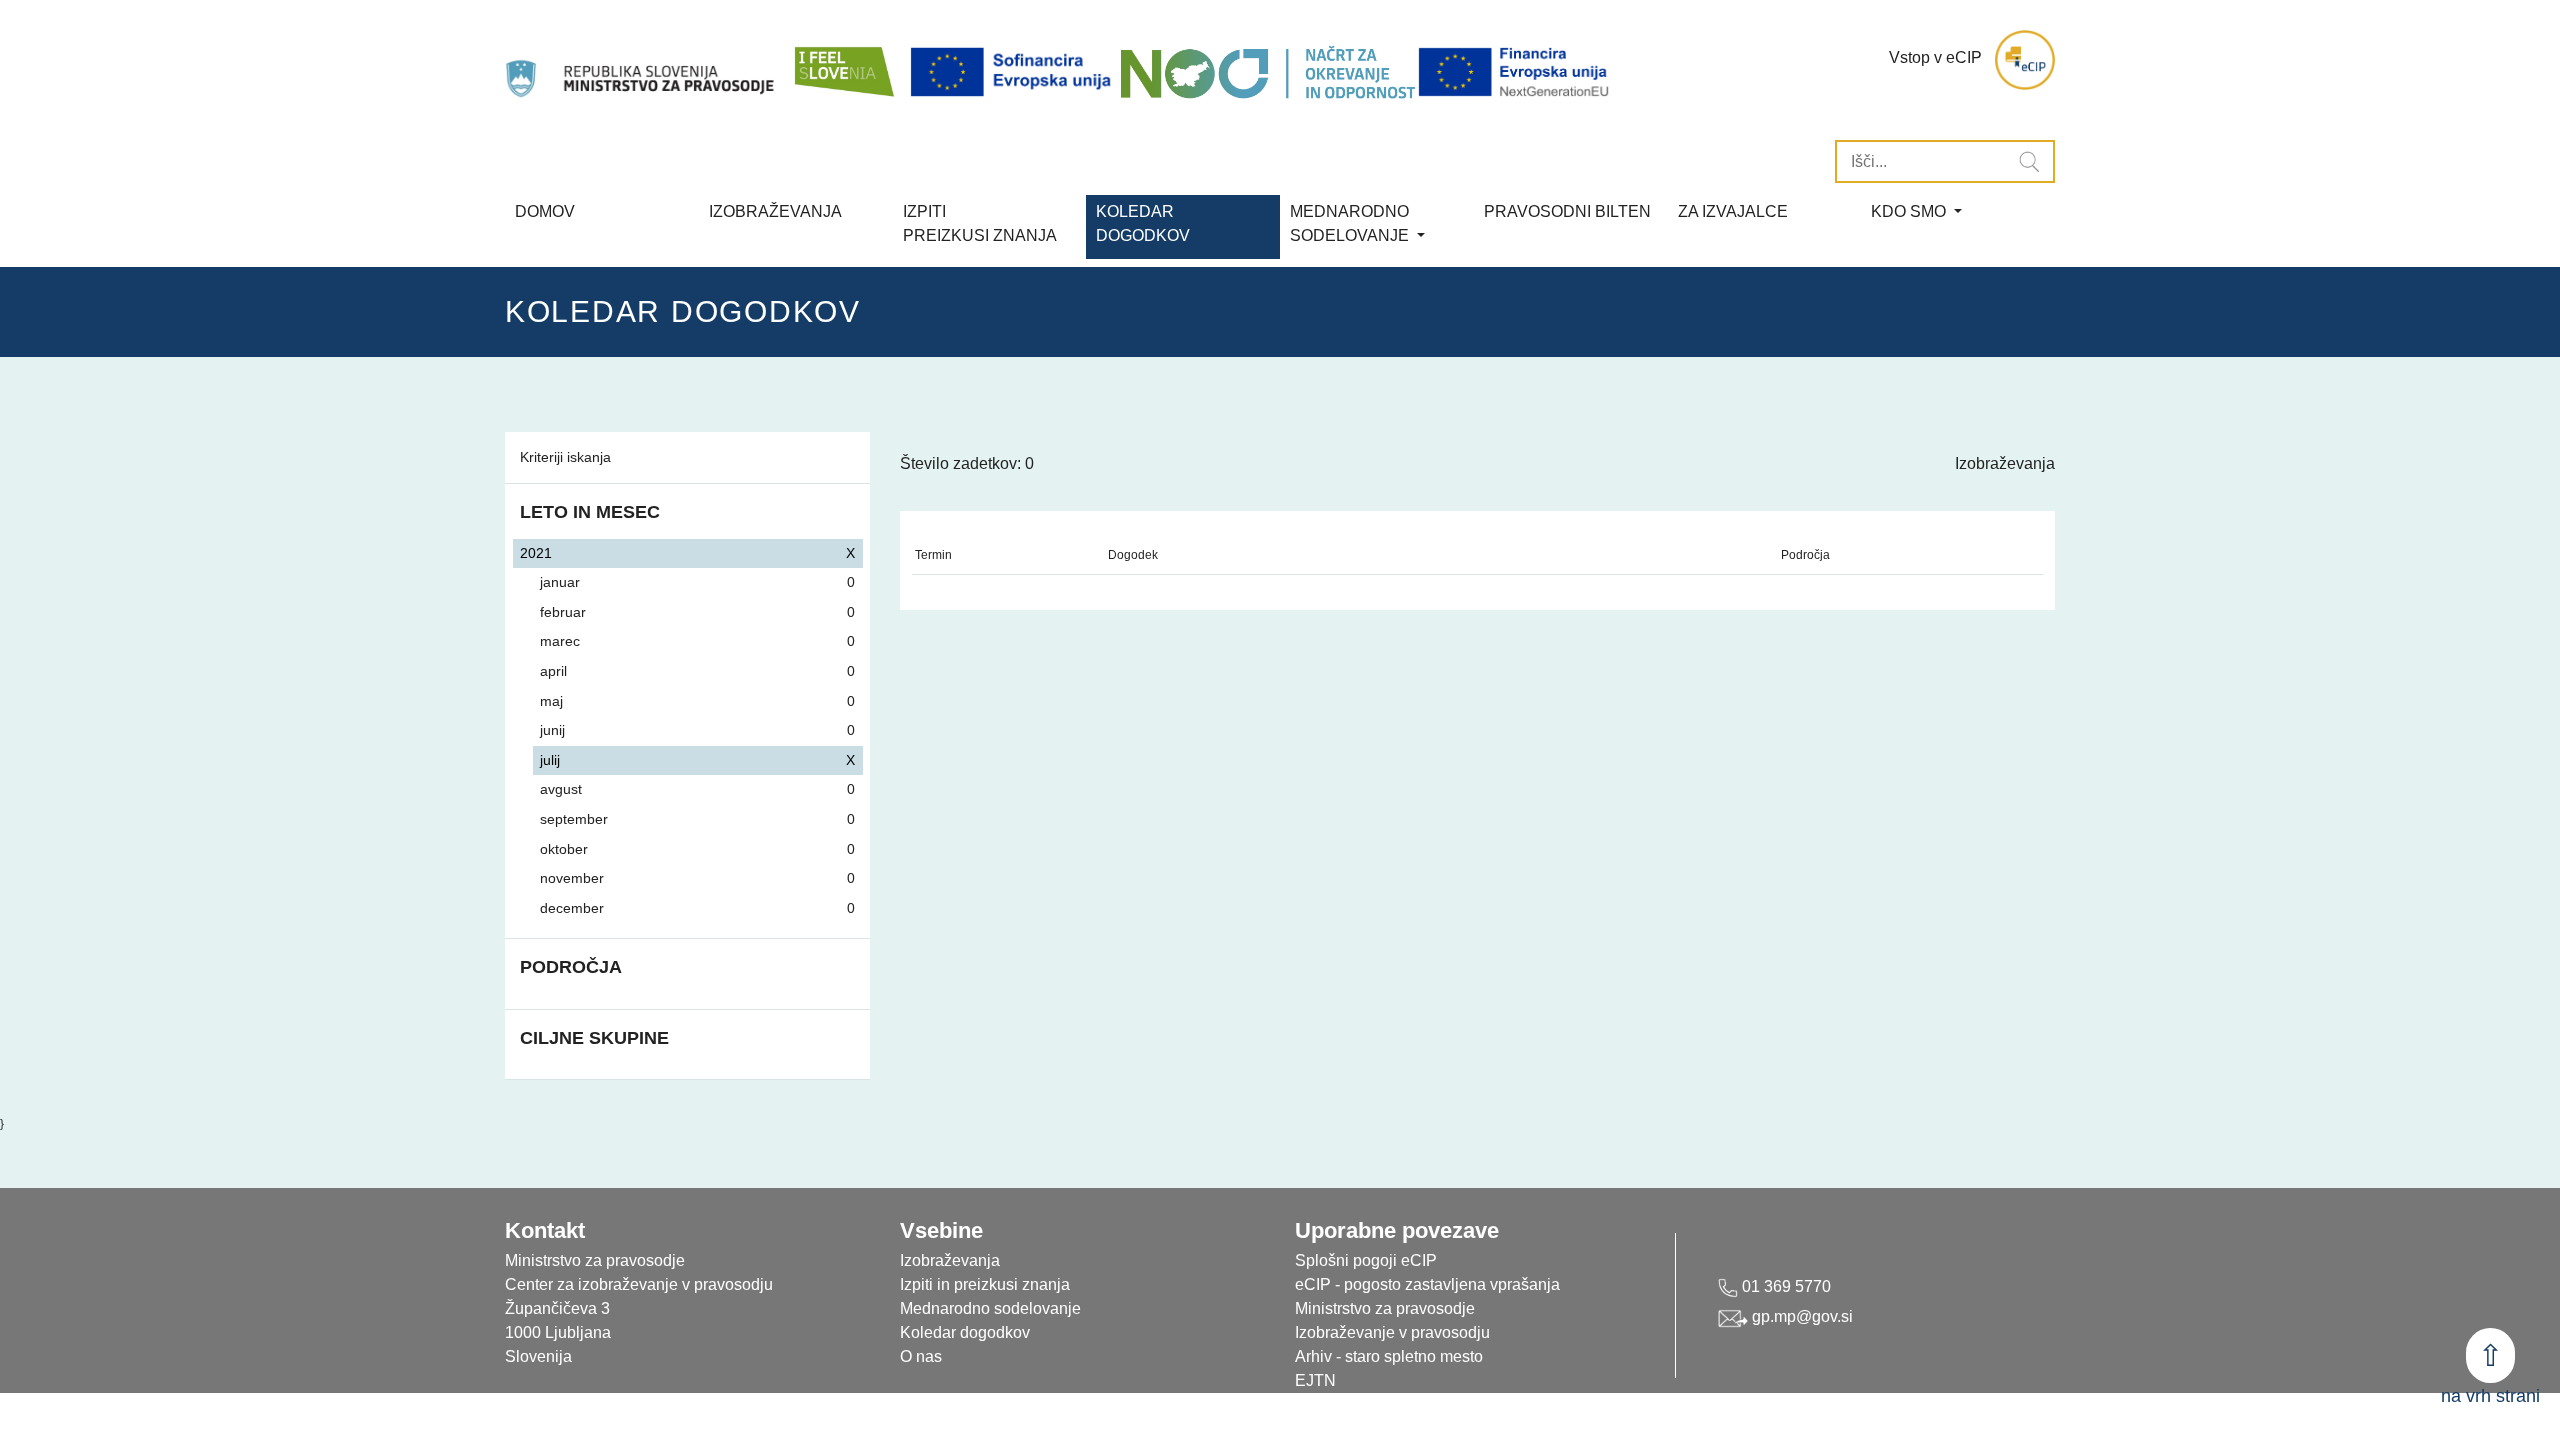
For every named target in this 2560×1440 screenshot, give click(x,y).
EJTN (1315, 1380)
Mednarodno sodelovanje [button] (1351, 223)
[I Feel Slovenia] (843, 60)
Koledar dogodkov (965, 1332)
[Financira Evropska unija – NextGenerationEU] (1515, 72)
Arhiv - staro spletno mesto (1389, 1356)
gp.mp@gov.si (1800, 1316)
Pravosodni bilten (1567, 211)
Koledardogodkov (1143, 223)
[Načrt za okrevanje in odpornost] (1267, 72)
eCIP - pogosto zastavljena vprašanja (1427, 1284)
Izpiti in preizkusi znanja (985, 1284)
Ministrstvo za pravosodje (1385, 1308)
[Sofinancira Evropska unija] (1014, 72)
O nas (921, 1356)
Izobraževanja (775, 211)
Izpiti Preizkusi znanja (980, 223)
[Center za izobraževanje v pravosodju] (642, 60)
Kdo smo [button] (1910, 211)
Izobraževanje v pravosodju (1392, 1332)
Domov (545, 211)
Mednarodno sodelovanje (990, 1308)
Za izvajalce (1733, 211)
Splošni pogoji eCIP (1366, 1260)
